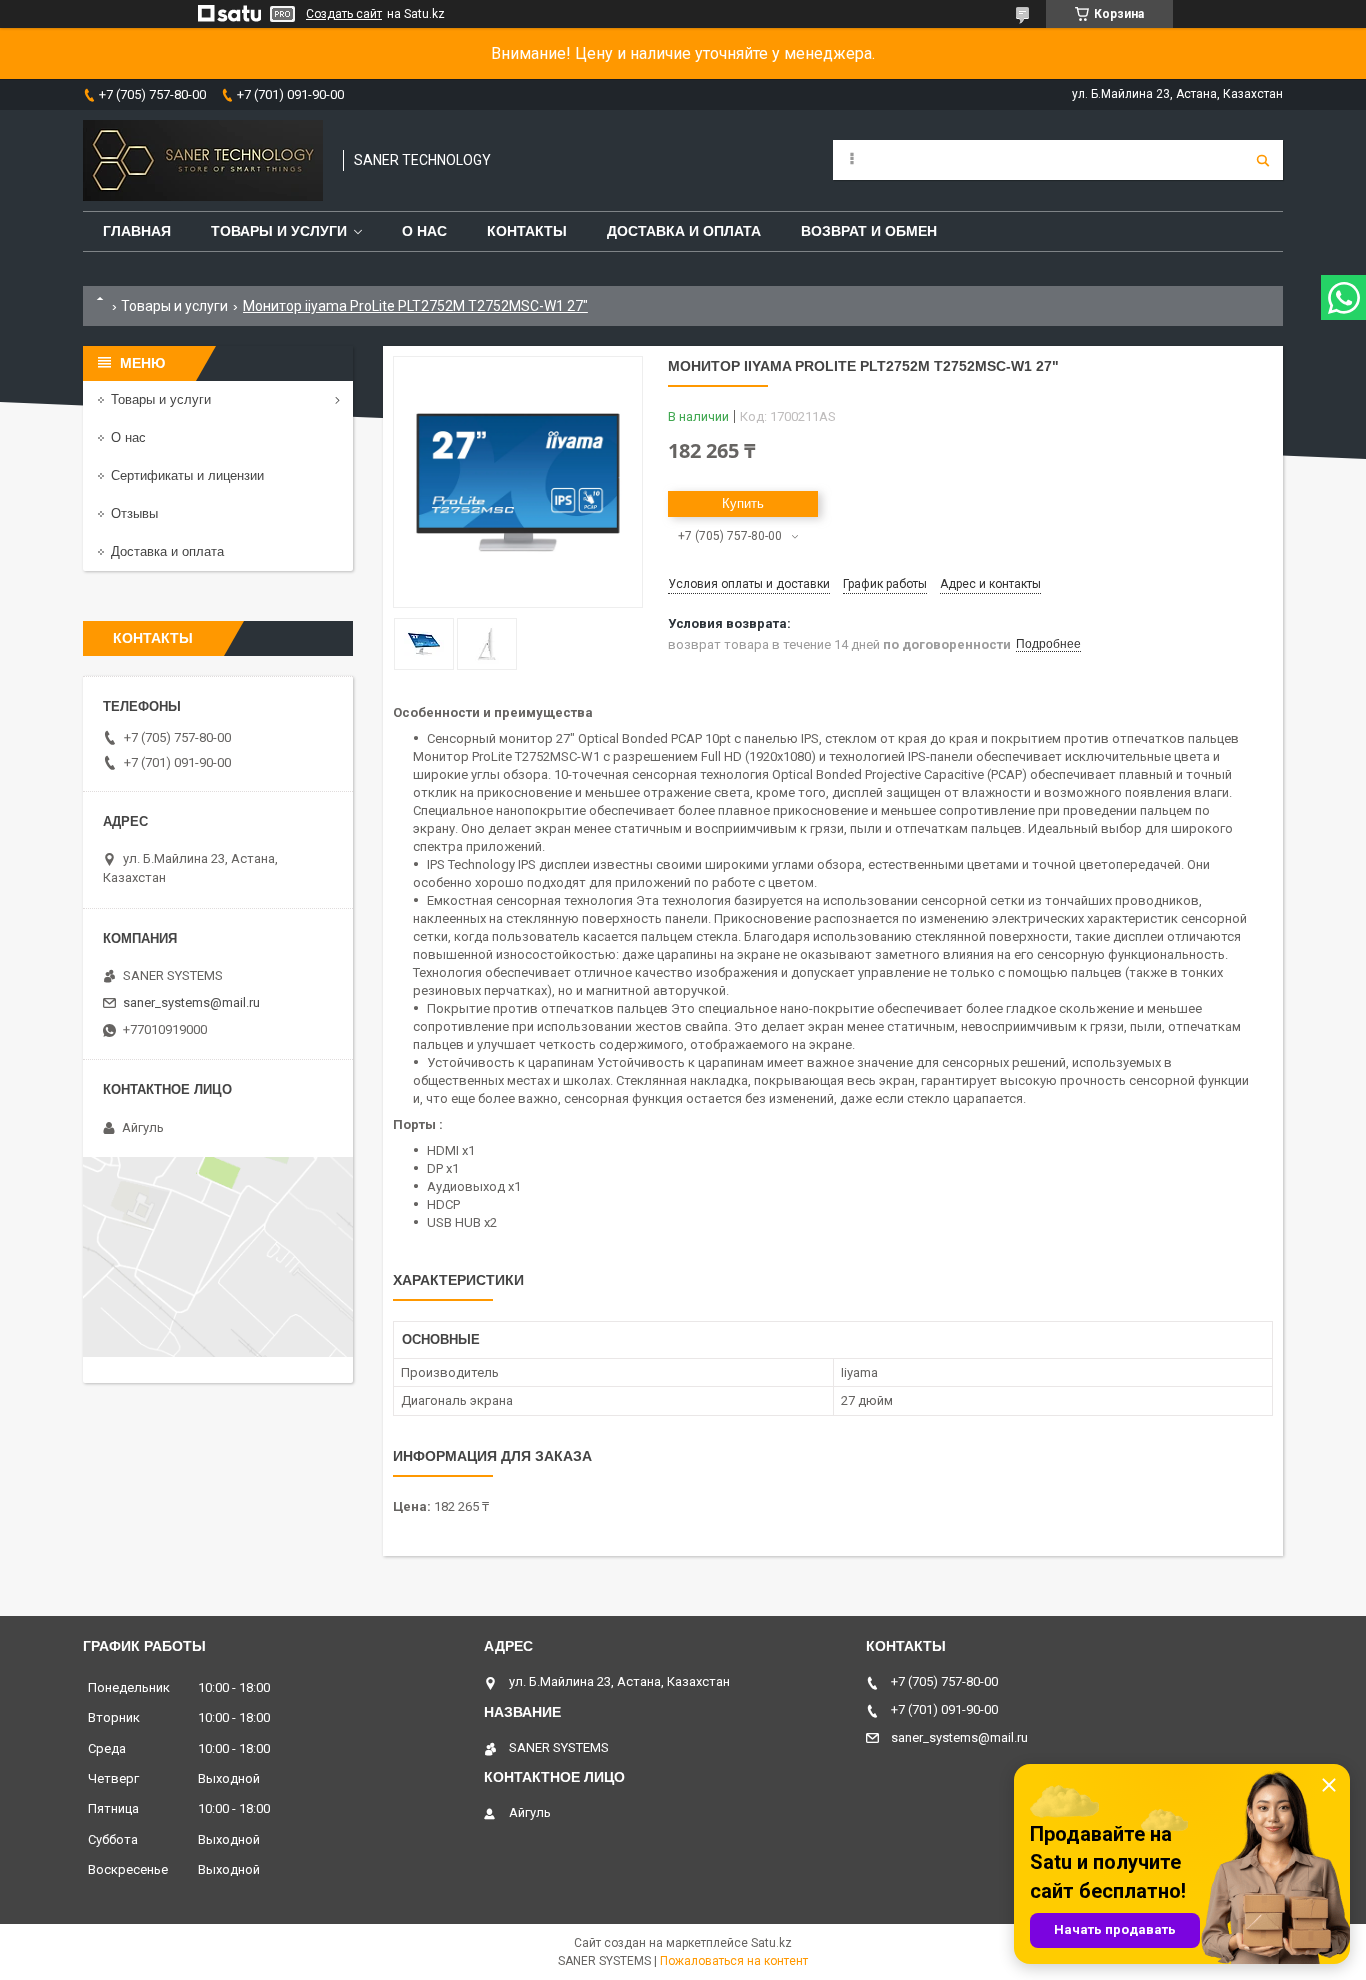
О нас (424, 231)
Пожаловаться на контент (734, 1961)
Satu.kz (771, 1943)
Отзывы (134, 513)
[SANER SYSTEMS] (203, 160)
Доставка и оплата (684, 231)
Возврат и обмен (869, 231)
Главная (137, 231)
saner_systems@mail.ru (191, 1002)
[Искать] (1263, 160)
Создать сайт (344, 14)
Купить (743, 503)
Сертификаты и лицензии (187, 475)
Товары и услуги (279, 231)
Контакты (527, 231)
